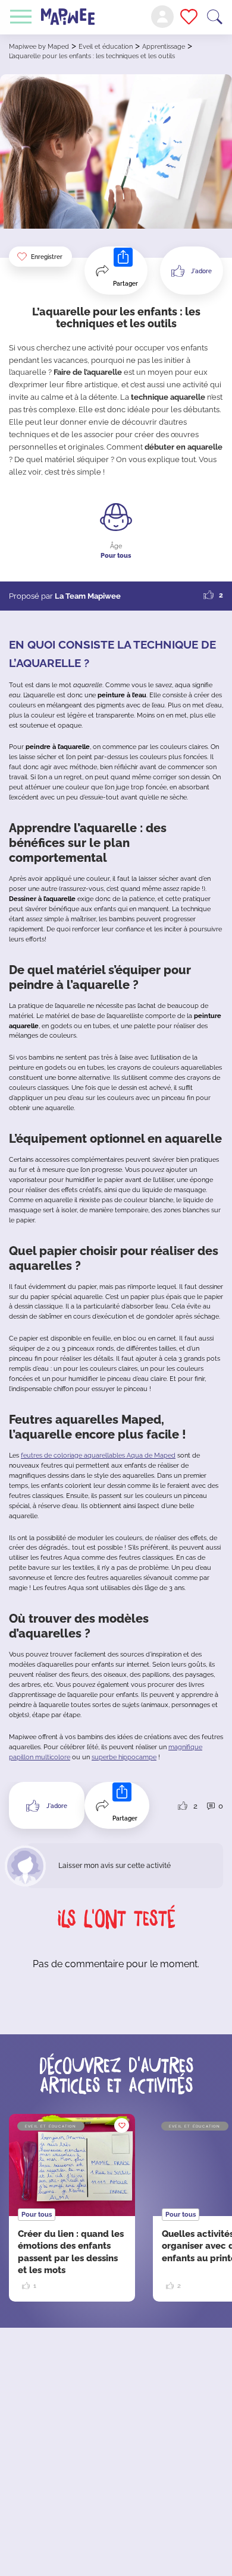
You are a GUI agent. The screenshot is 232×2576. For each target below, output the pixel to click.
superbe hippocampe (124, 1757)
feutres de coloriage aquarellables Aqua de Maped (98, 1455)
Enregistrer (47, 257)
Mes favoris (189, 17)
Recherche (215, 17)
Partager (126, 284)
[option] (72, 2208)
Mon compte (162, 17)
